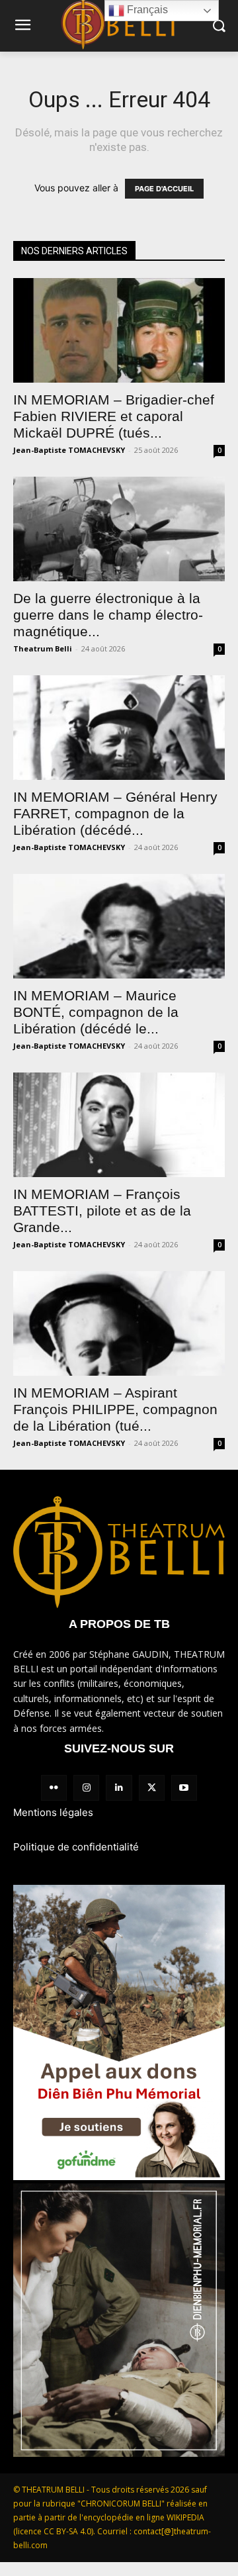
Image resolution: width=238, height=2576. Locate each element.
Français (146, 10)
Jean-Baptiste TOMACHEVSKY (69, 450)
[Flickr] (54, 1788)
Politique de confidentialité (76, 1847)
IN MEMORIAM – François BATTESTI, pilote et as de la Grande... (102, 1211)
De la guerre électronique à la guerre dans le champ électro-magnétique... (108, 615)
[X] (152, 1788)
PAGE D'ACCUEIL (164, 189)
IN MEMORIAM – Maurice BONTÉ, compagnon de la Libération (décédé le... (96, 1012)
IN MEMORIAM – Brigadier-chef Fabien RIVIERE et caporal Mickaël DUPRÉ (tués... (114, 416)
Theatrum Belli (43, 648)
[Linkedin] (119, 1788)
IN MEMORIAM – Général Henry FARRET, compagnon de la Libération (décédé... (115, 813)
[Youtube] (184, 1788)
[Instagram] (86, 1788)
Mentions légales (53, 1812)
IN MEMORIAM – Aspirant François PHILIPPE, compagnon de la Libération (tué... (115, 1409)
